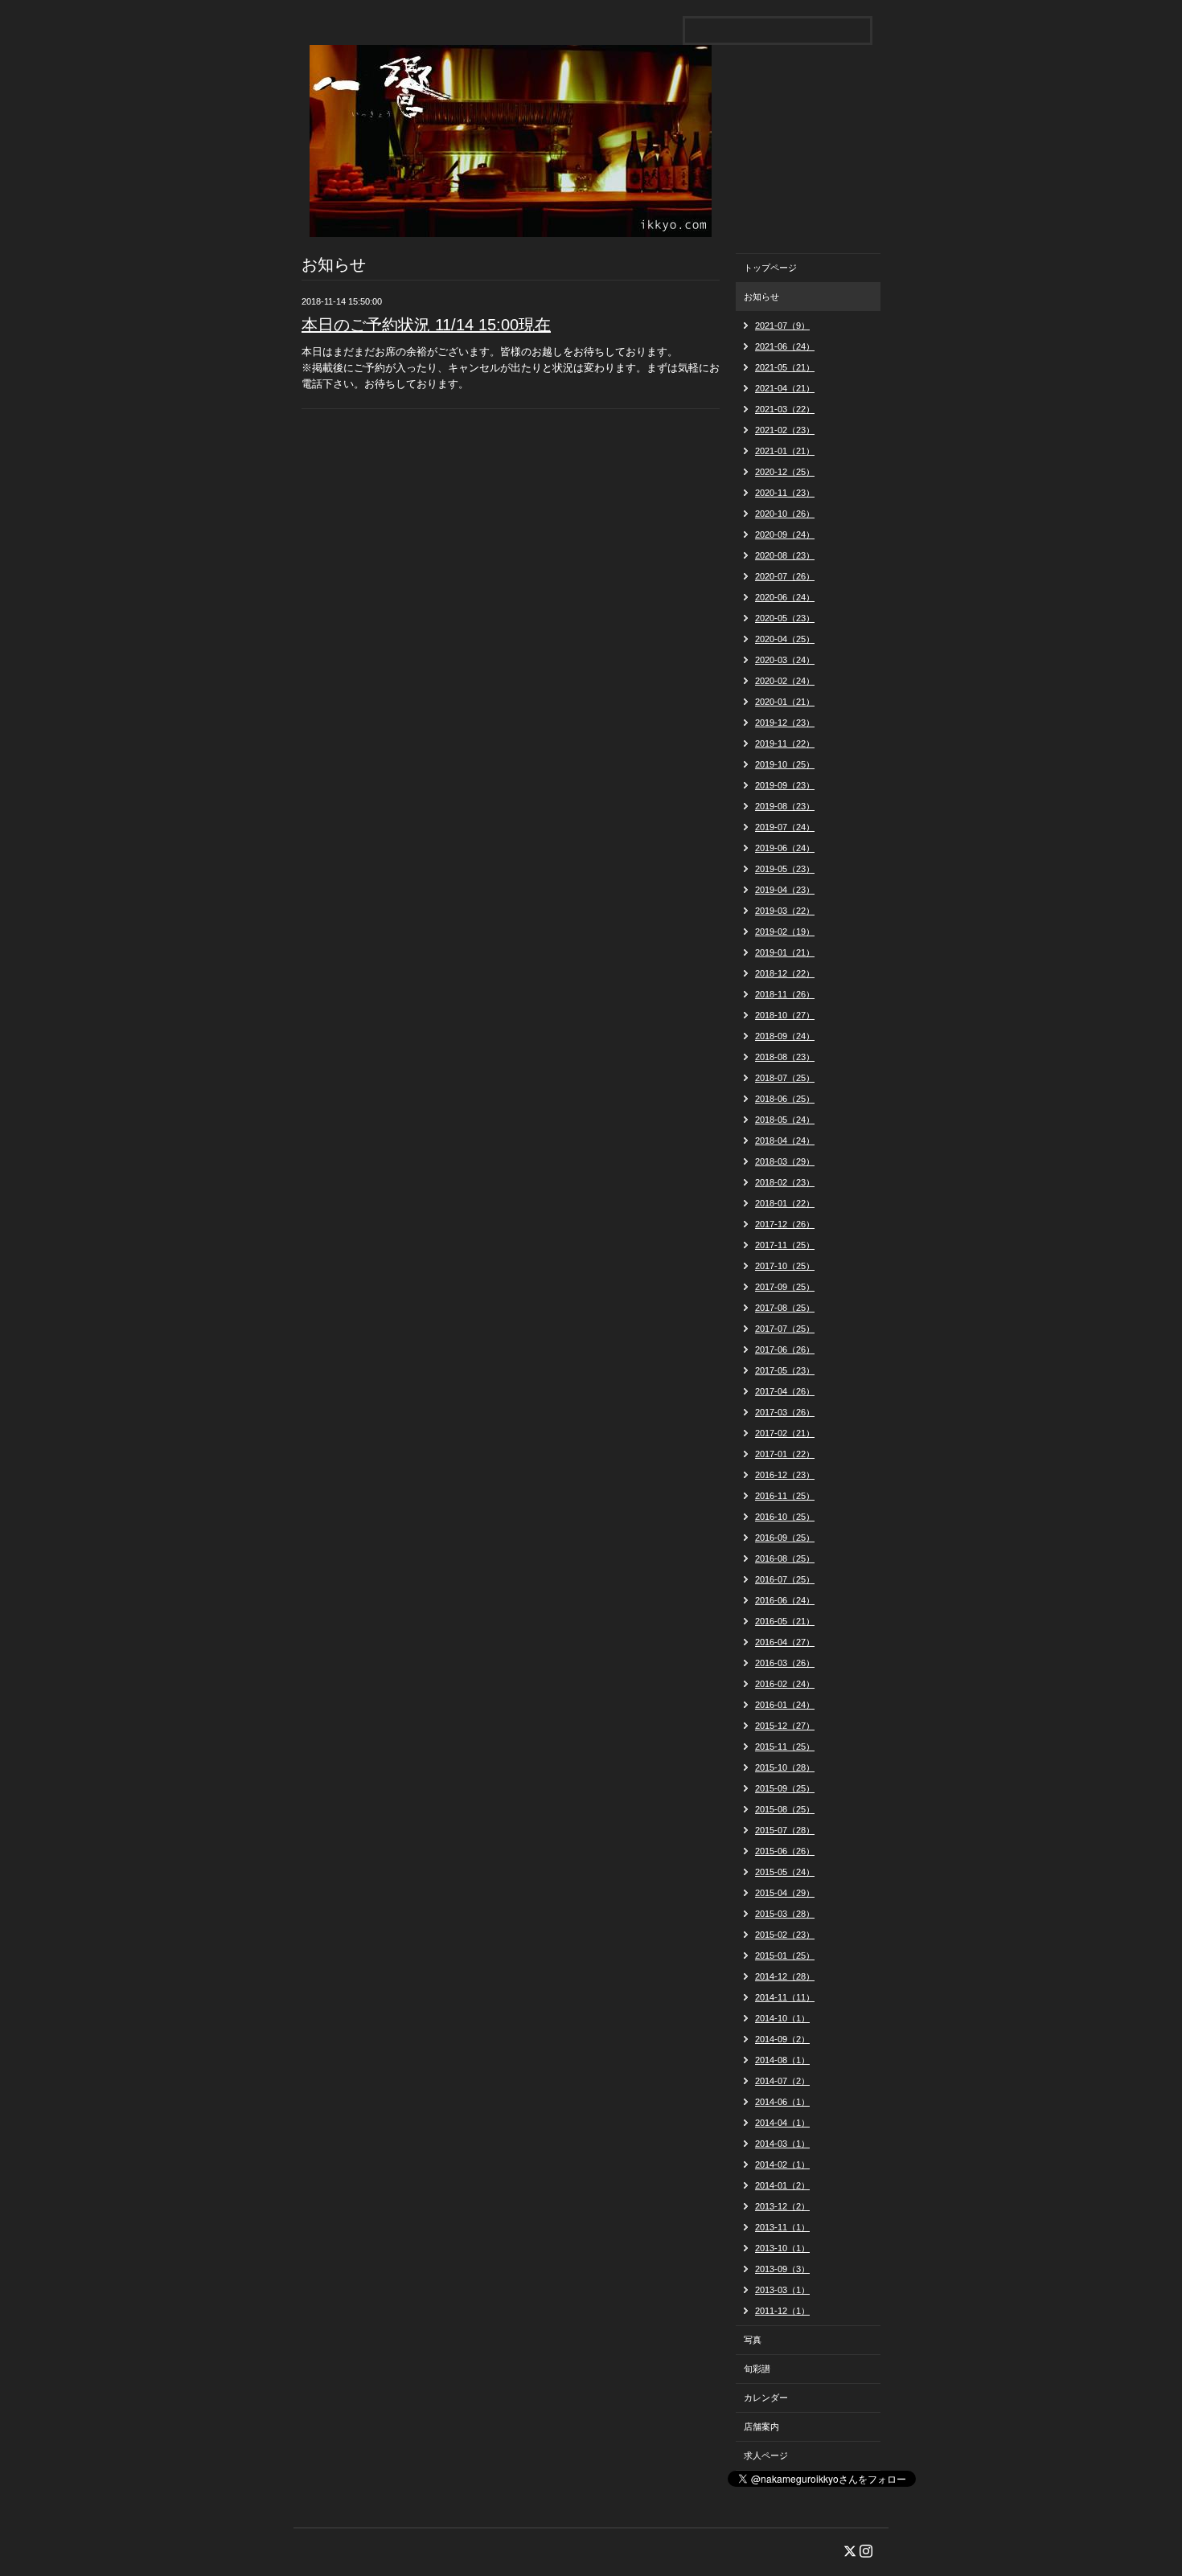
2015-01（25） (785, 1956)
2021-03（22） (785, 409)
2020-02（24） (785, 681)
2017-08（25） (785, 1308)
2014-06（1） (782, 2102)
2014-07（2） (782, 2081)
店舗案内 (761, 2427)
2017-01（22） (785, 1454)
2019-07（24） (785, 827)
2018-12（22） (785, 973)
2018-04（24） (785, 1141)
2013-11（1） (782, 2227)
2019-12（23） (785, 723)
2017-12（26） (785, 1224)
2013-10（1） (782, 2248)
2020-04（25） (785, 639)
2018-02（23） (785, 1182)
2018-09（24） (785, 1036)
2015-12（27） (785, 1726)
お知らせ (761, 297)
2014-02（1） (782, 2164)
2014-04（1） (782, 2123)
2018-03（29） (785, 1161)
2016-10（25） (785, 1517)
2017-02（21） (785, 1433)
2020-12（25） (785, 472)
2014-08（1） (782, 2060)
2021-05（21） (785, 367)
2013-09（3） (782, 2269)
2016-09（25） (785, 1538)
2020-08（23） (785, 555)
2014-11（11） (785, 1997)
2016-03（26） (785, 1663)
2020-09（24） (785, 534)
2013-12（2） (782, 2206)
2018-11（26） (785, 994)
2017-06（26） (785, 1349)
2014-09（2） (782, 2039)
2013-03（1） (782, 2290)
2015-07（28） (785, 1830)
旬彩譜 (757, 2369)
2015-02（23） (785, 1935)
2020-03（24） (785, 660)
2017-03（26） (785, 1412)
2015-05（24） (785, 1872)
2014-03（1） (782, 2144)
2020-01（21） (785, 702)
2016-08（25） (785, 1558)
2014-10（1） (782, 2018)
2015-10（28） (785, 1767)
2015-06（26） (785, 1851)
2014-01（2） (782, 2185)
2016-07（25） (785, 1579)
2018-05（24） (785, 1120)
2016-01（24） (785, 1705)
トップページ (770, 268)
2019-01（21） (785, 952)
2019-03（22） (785, 911)
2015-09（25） (785, 1788)
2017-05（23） (785, 1370)
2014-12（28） (785, 1976)
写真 (753, 2340)
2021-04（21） (785, 388)
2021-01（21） (785, 451)
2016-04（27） (785, 1642)
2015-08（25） (785, 1809)
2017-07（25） (785, 1329)
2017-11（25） (785, 1245)
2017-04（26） (785, 1391)
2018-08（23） (785, 1057)
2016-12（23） (785, 1475)
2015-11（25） (785, 1747)
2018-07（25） (785, 1078)
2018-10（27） (785, 1015)
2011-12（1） (782, 2311)
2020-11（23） (785, 493)
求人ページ (766, 2455)
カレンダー (766, 2398)
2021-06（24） (785, 346)
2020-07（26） (785, 576)
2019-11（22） (785, 743)
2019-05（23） (785, 869)
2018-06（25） (785, 1099)
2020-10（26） (785, 514)
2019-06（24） (785, 848)
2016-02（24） (785, 1684)
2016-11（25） (785, 1496)
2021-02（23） (785, 430)
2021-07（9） (782, 326)
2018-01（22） (785, 1203)
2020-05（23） (785, 618)
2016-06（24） (785, 1600)
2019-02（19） (785, 932)
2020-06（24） (785, 597)
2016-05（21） (785, 1621)
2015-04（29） (785, 1893)
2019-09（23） (785, 785)
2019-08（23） (785, 806)
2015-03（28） (785, 1914)
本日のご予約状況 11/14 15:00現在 (426, 325)
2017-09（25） (785, 1287)
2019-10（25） (785, 764)
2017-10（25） (785, 1266)
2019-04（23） (785, 890)
